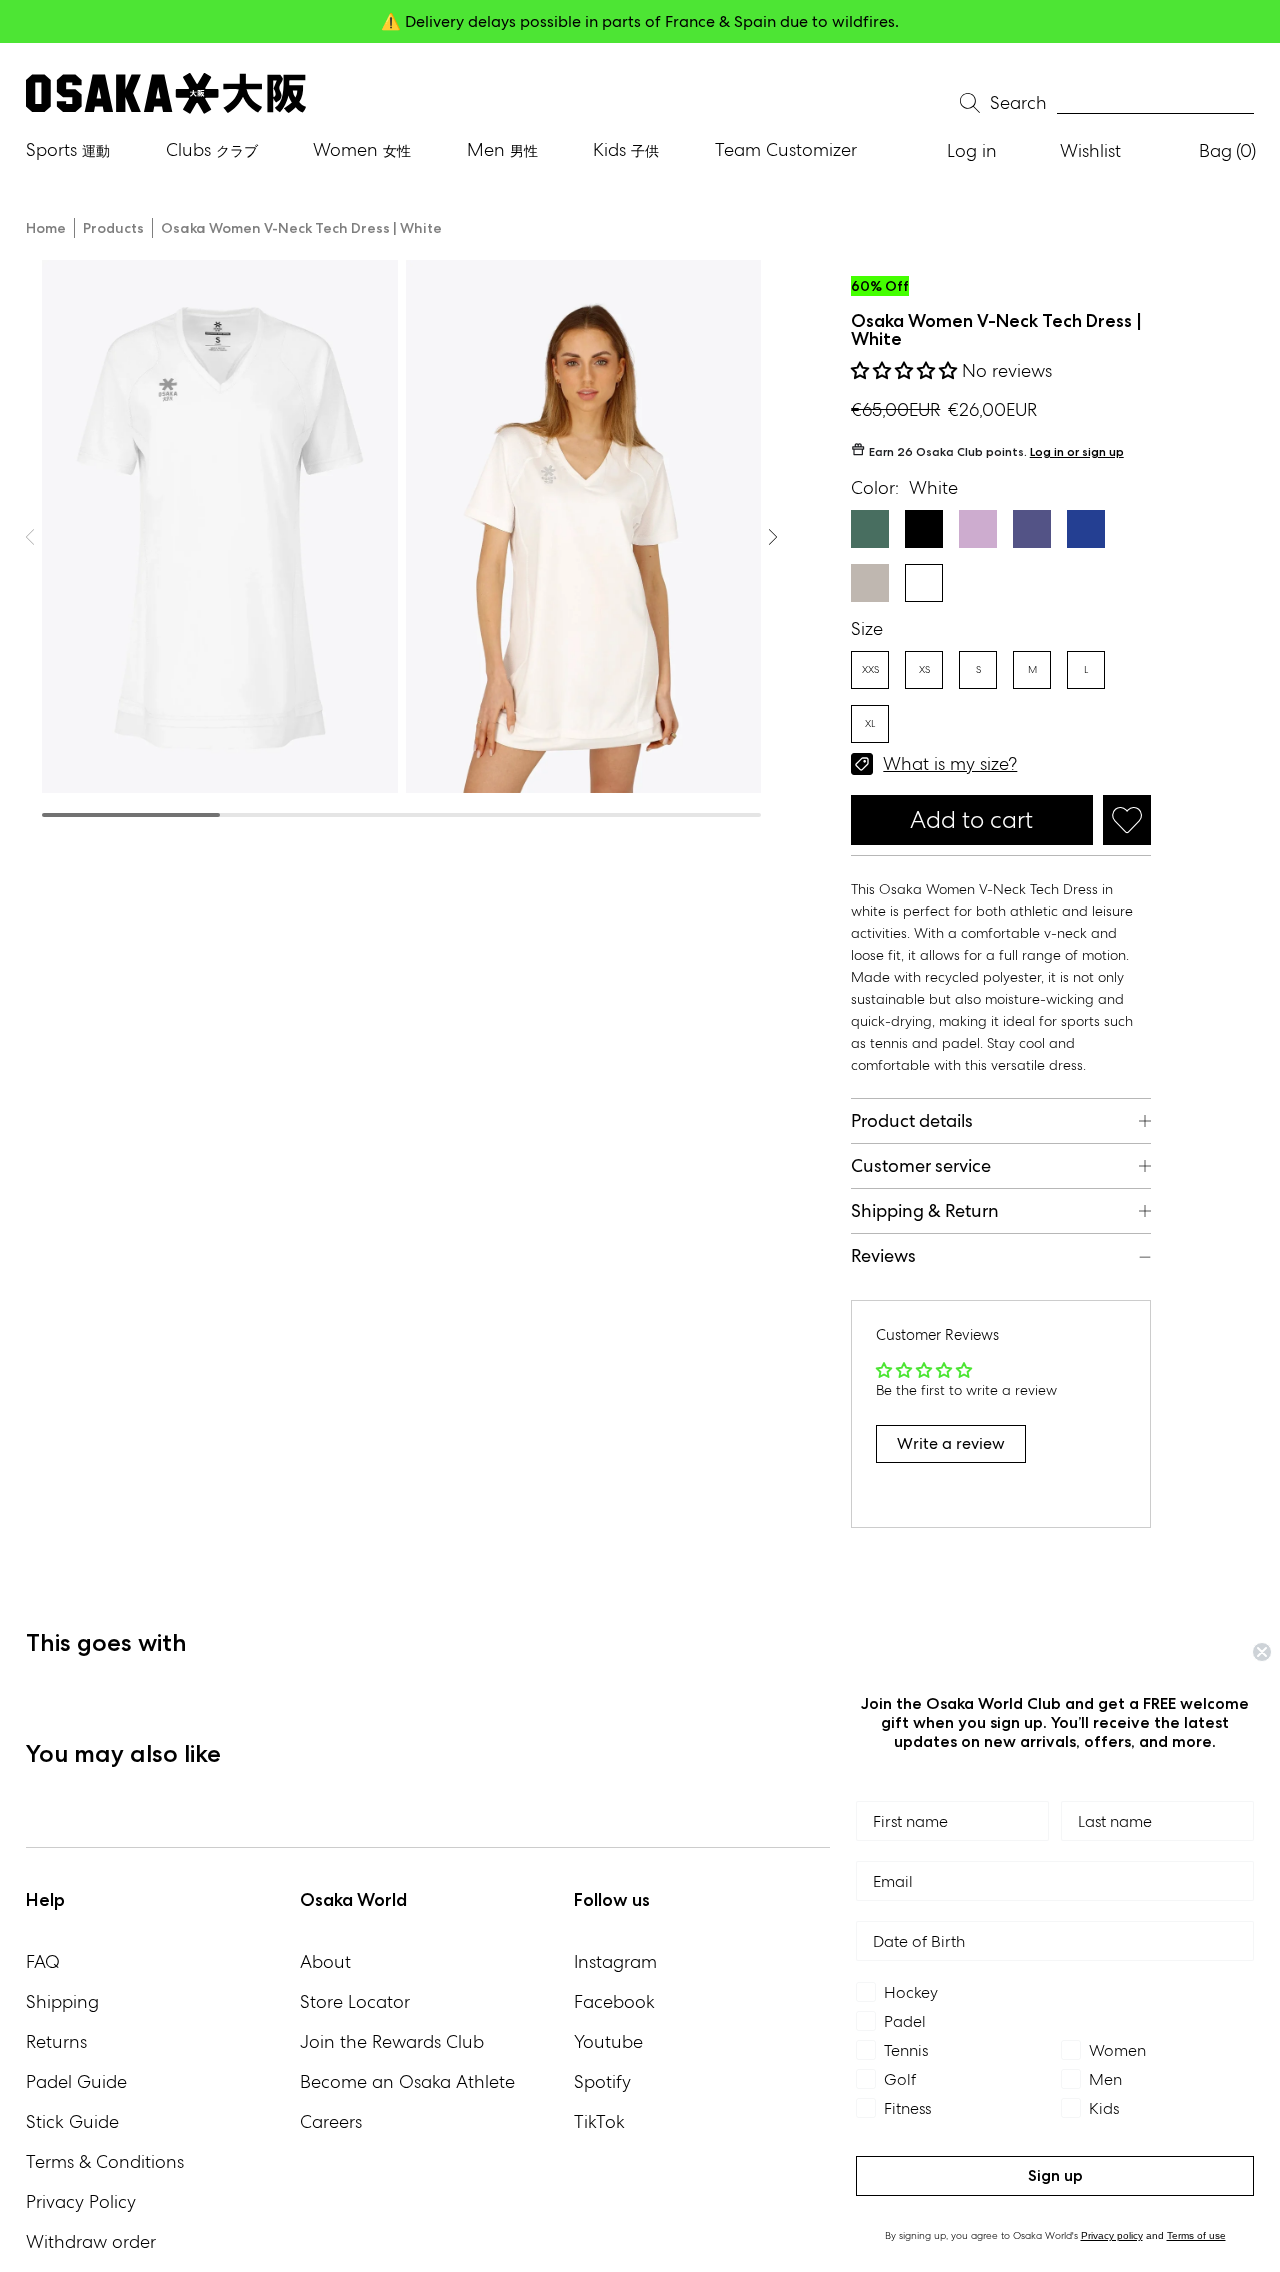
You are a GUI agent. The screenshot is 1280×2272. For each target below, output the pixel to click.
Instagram (615, 1961)
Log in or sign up (1077, 451)
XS (924, 669)
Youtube (608, 2041)
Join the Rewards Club (392, 2041)
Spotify (602, 2081)
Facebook (614, 2001)
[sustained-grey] (870, 583)
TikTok (599, 2121)
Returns (56, 2041)
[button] (906, 370)
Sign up (1055, 2175)
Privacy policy (1112, 2235)
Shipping (62, 2001)
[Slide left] (773, 537)
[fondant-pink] (978, 529)
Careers (331, 2121)
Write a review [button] (951, 1443)
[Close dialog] (1262, 1652)
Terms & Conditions (105, 2161)
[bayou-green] (870, 529)
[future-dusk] (1032, 529)
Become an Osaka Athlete (407, 2081)
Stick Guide (72, 2121)
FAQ (43, 1961)
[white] (924, 583)
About (325, 1961)
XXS (870, 669)
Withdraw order (91, 2241)
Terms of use (1196, 2235)
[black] (924, 529)
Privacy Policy (81, 2201)
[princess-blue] (1086, 529)
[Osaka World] (166, 93)
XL (870, 723)
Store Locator (355, 2001)
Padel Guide (76, 2081)
